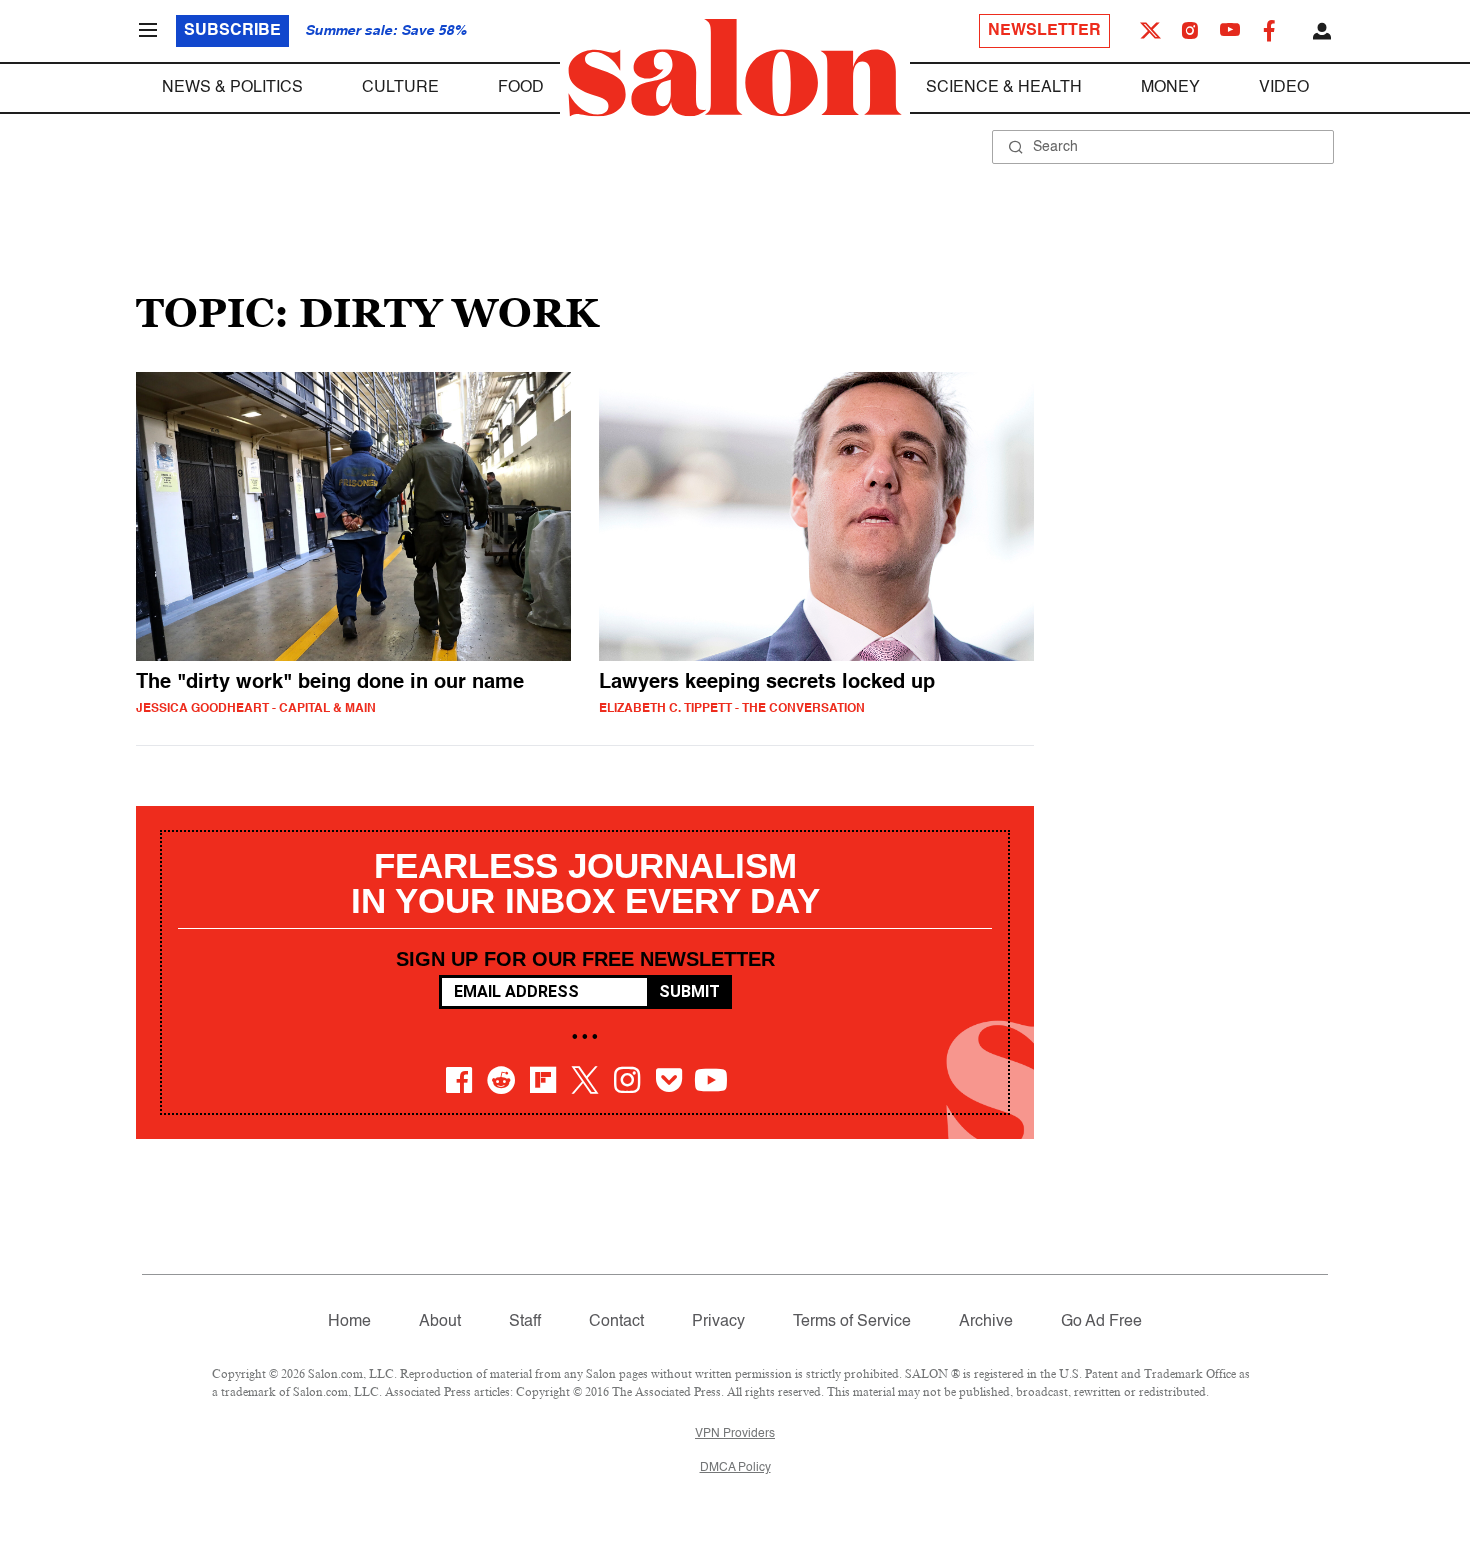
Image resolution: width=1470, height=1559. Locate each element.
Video (1284, 88)
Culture (400, 88)
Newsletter (1044, 31)
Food (521, 88)
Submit (689, 991)
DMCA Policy (735, 1468)
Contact (616, 1322)
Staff (525, 1322)
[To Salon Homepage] (735, 68)
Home (349, 1322)
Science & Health (1004, 88)
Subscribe (232, 31)
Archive (986, 1322)
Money (1170, 88)
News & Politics (232, 88)
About (440, 1322)
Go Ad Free (1101, 1322)
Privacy (718, 1322)
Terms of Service (852, 1322)
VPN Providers (735, 1434)
